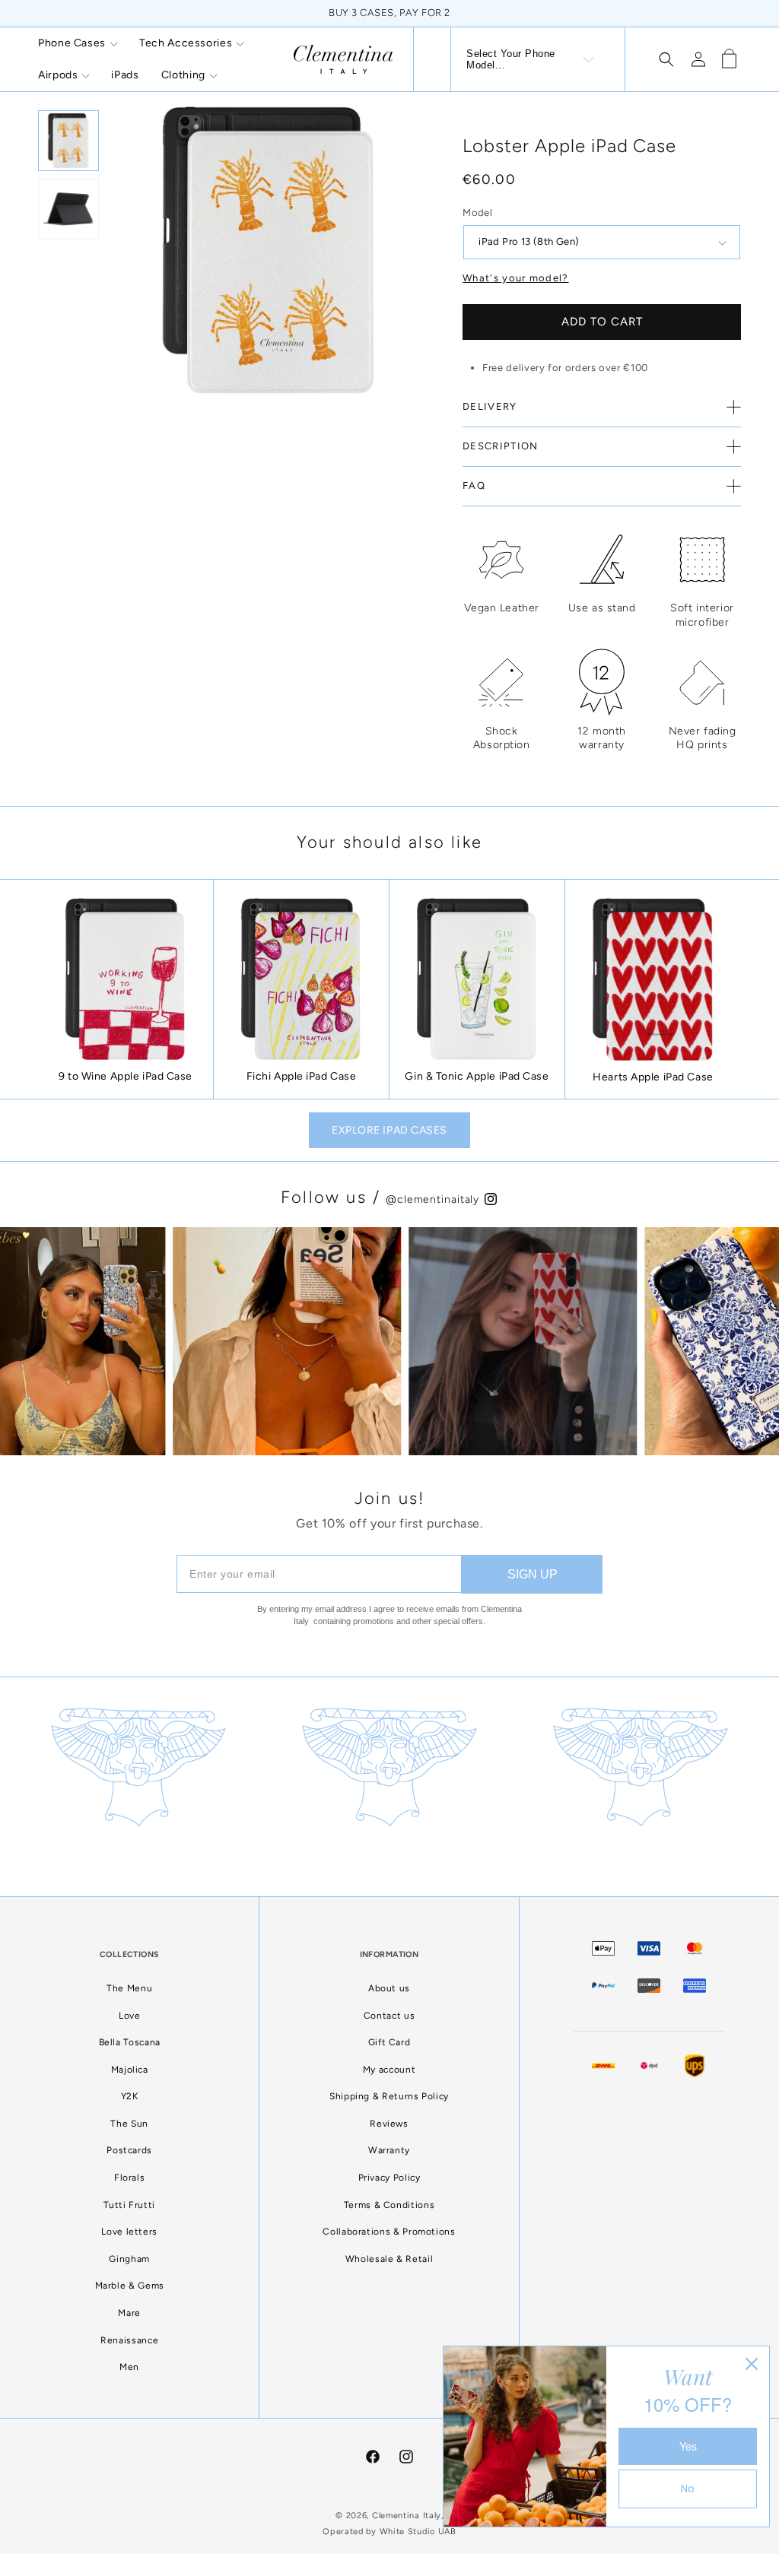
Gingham (129, 2259)
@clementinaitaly (434, 1199)
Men (129, 2367)
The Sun (129, 2124)
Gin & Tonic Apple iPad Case (477, 1076)
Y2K (130, 2096)
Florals (129, 2178)
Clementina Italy (407, 2516)
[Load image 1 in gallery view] (68, 141)
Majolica (130, 2070)
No (688, 2489)
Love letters (129, 2232)
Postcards (129, 2150)
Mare (129, 2313)
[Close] (752, 2364)
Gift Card (389, 2042)
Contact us (389, 2016)
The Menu (129, 1988)
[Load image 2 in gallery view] (68, 209)
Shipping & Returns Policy (389, 2096)
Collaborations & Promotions (389, 2232)
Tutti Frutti (129, 2205)
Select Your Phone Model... (511, 59)
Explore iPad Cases (389, 1130)
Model (477, 213)
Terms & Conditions (389, 2205)
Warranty (389, 2150)
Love (130, 2016)
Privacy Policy (389, 2178)
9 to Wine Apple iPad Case (126, 1076)
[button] (78, 43)
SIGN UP (533, 1574)
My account (389, 2070)
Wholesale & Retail (389, 2259)
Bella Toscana (130, 2042)
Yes (688, 2446)
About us (389, 1988)
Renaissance (129, 2340)
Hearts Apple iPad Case (653, 1077)
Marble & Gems (130, 2286)
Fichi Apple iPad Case (302, 1076)
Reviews (389, 2124)
